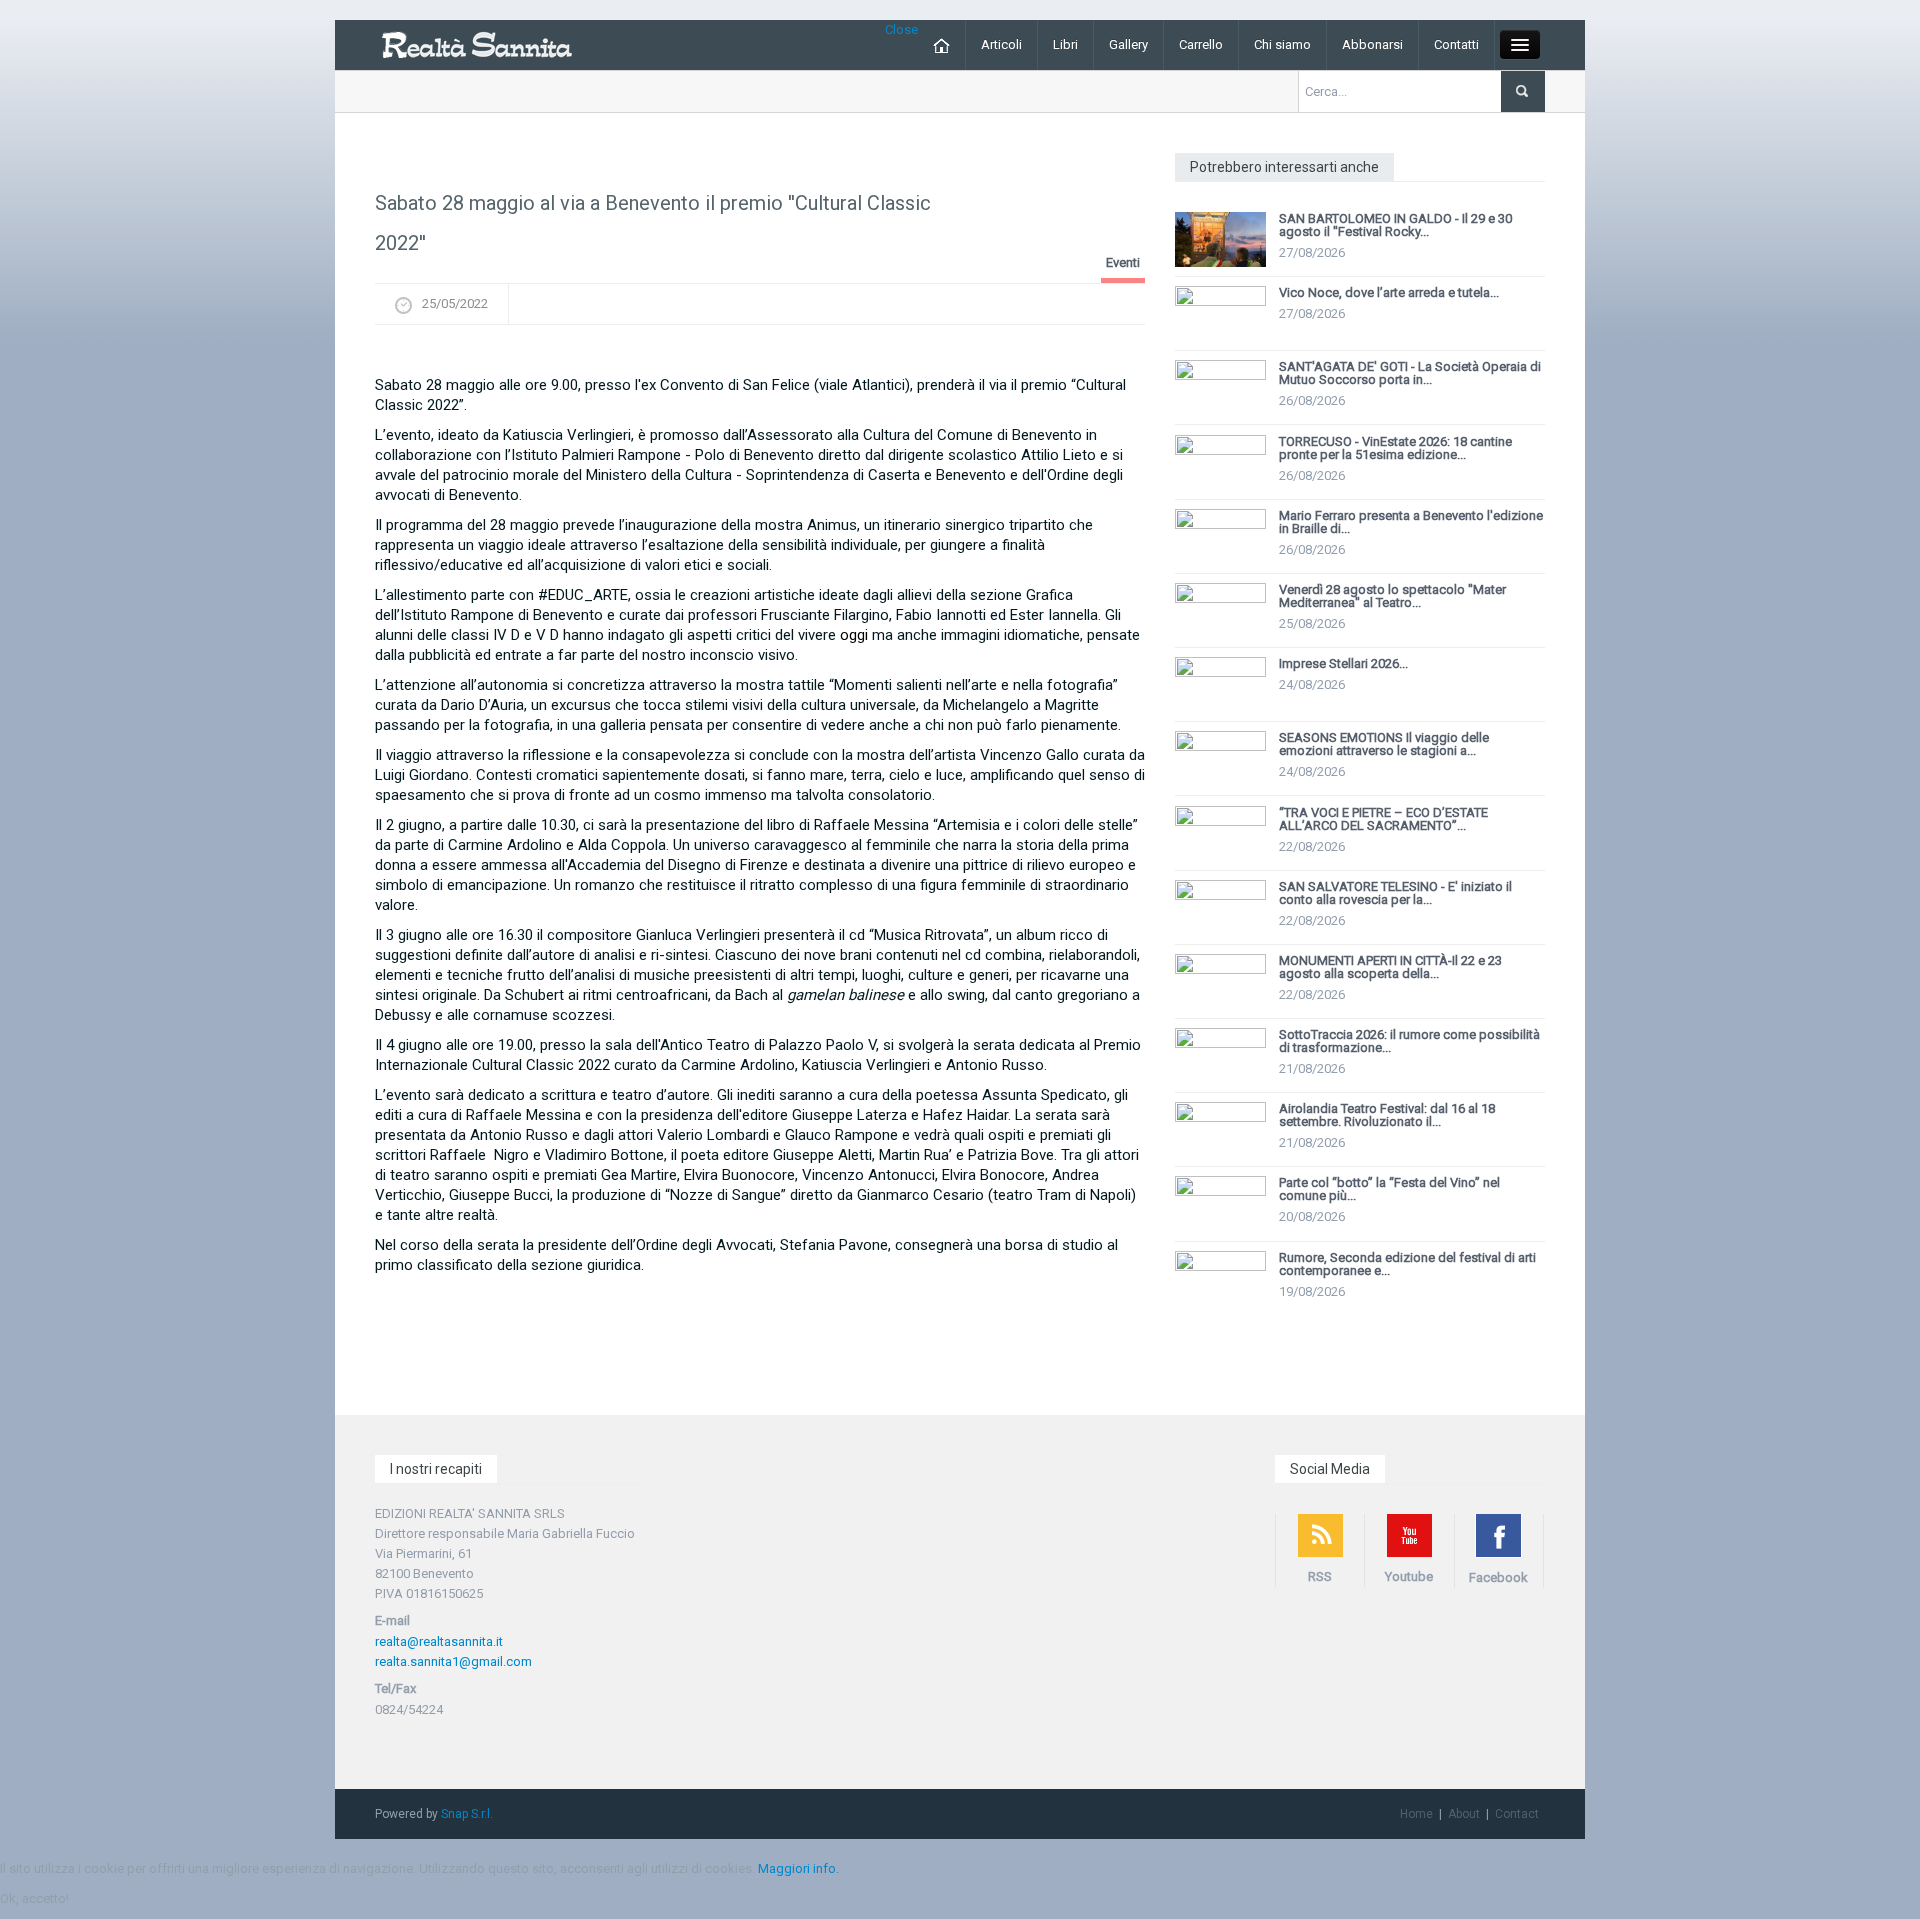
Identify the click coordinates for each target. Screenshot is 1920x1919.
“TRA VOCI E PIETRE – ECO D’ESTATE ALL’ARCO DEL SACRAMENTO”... (1383, 819)
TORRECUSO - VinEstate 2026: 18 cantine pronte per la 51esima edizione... (1395, 448)
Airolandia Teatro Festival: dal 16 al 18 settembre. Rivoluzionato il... (1387, 1115)
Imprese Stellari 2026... (1343, 663)
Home (1416, 1814)
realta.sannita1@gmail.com (453, 1661)
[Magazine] (476, 43)
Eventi (1123, 262)
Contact (1517, 1814)
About (1464, 1814)
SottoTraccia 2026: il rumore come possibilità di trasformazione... (1409, 1041)
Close (901, 29)
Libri (1065, 44)
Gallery (1128, 44)
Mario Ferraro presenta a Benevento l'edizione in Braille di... (1411, 522)
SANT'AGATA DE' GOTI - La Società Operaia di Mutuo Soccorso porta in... (1410, 373)
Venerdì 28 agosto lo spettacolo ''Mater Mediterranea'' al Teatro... (1392, 596)
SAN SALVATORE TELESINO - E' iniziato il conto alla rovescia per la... (1395, 893)
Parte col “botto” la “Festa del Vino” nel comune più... (1389, 1189)
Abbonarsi (1372, 44)
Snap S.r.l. (467, 1814)
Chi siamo (1282, 44)
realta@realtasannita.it (439, 1641)
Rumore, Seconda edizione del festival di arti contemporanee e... (1407, 1264)
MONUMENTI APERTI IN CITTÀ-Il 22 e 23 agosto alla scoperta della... (1390, 967)
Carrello (1201, 44)
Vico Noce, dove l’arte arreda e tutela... (1389, 292)
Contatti (1456, 44)
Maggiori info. (798, 1868)
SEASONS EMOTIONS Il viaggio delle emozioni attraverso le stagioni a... (1384, 744)
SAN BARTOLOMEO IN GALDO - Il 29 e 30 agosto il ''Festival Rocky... (1395, 225)
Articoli (1001, 44)
